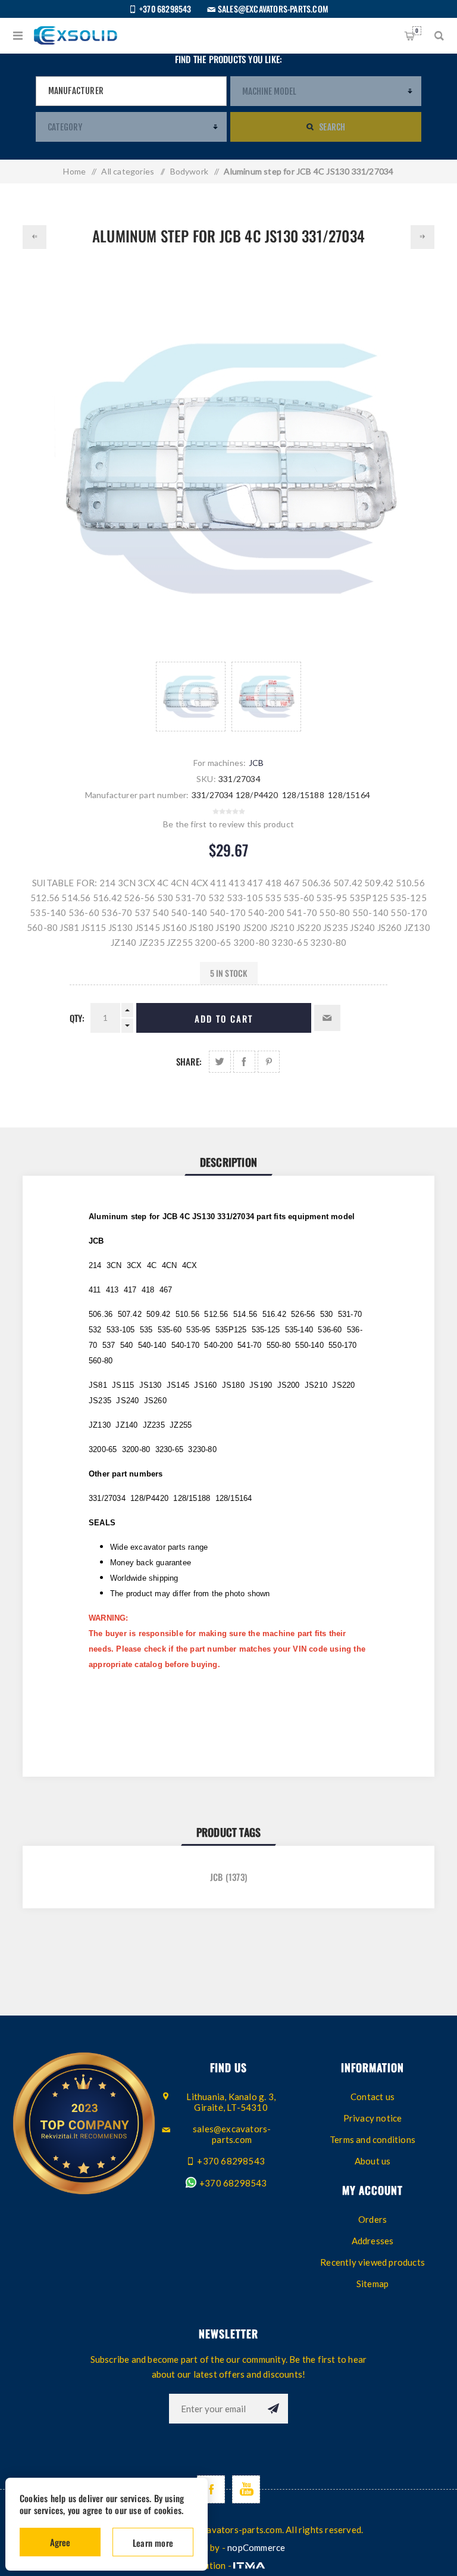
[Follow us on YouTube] (246, 2489)
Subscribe (273, 2409)
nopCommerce (256, 2547)
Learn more (153, 2543)
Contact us (373, 2097)
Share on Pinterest (269, 1062)
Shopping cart (417, 30)
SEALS (102, 1523)
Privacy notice (373, 2118)
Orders (373, 2219)
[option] (191, 697)
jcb (217, 1877)
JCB (256, 763)
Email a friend (327, 1018)
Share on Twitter (220, 1062)
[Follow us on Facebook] (211, 2489)
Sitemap (373, 2284)
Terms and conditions (373, 2139)
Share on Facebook (244, 1062)
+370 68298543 (232, 2183)
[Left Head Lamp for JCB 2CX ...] (35, 237)
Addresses (373, 2241)
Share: (189, 1061)
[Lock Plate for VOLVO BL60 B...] (422, 237)
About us (373, 2161)
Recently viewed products (373, 2262)
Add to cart (224, 1018)
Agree (60, 2542)
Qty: (77, 1018)
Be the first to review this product (228, 824)
